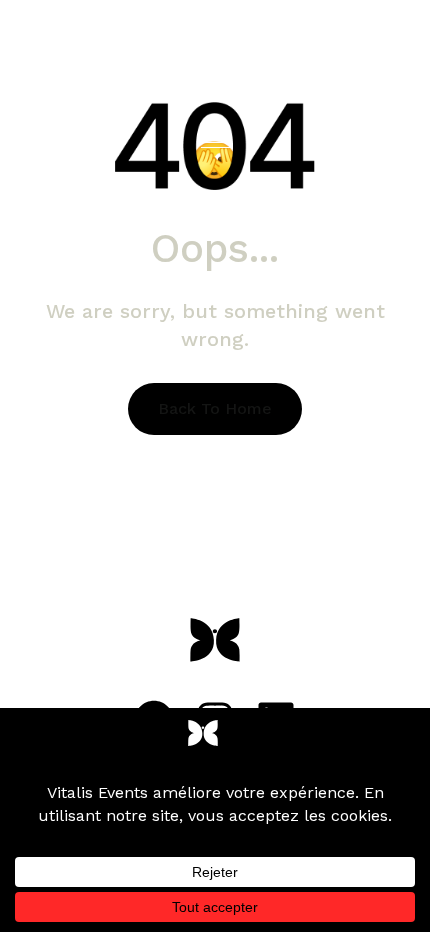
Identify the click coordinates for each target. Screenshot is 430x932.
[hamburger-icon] (215, 142)
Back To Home (215, 408)
